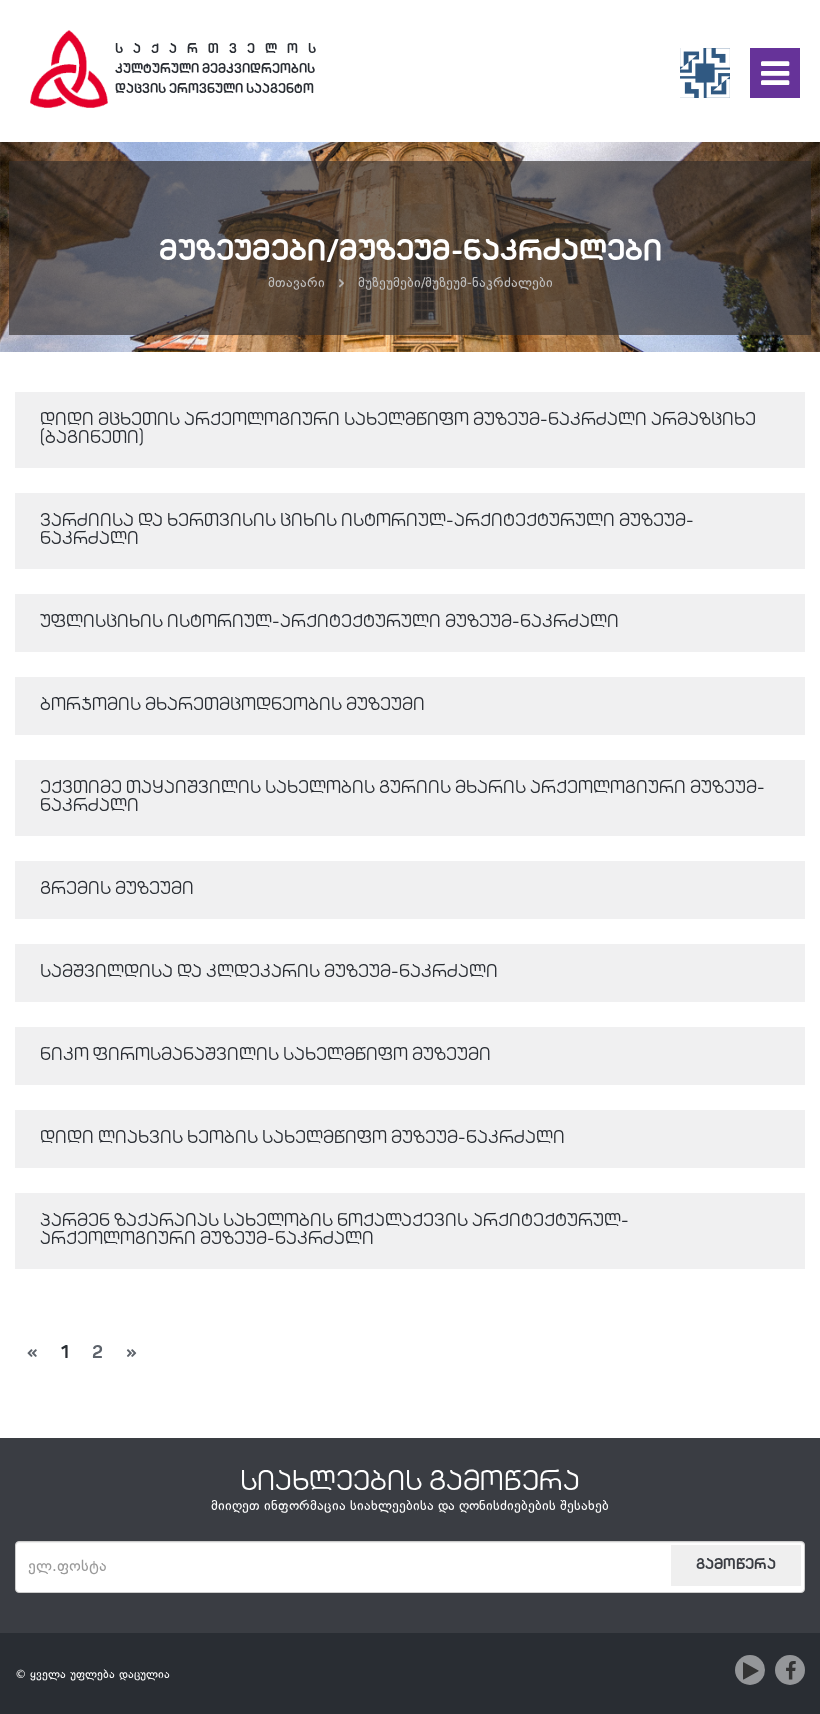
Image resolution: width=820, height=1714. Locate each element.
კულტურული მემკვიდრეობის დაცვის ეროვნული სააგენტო (219, 69)
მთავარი (296, 284)
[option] (410, 247)
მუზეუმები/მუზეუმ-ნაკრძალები (455, 284)
